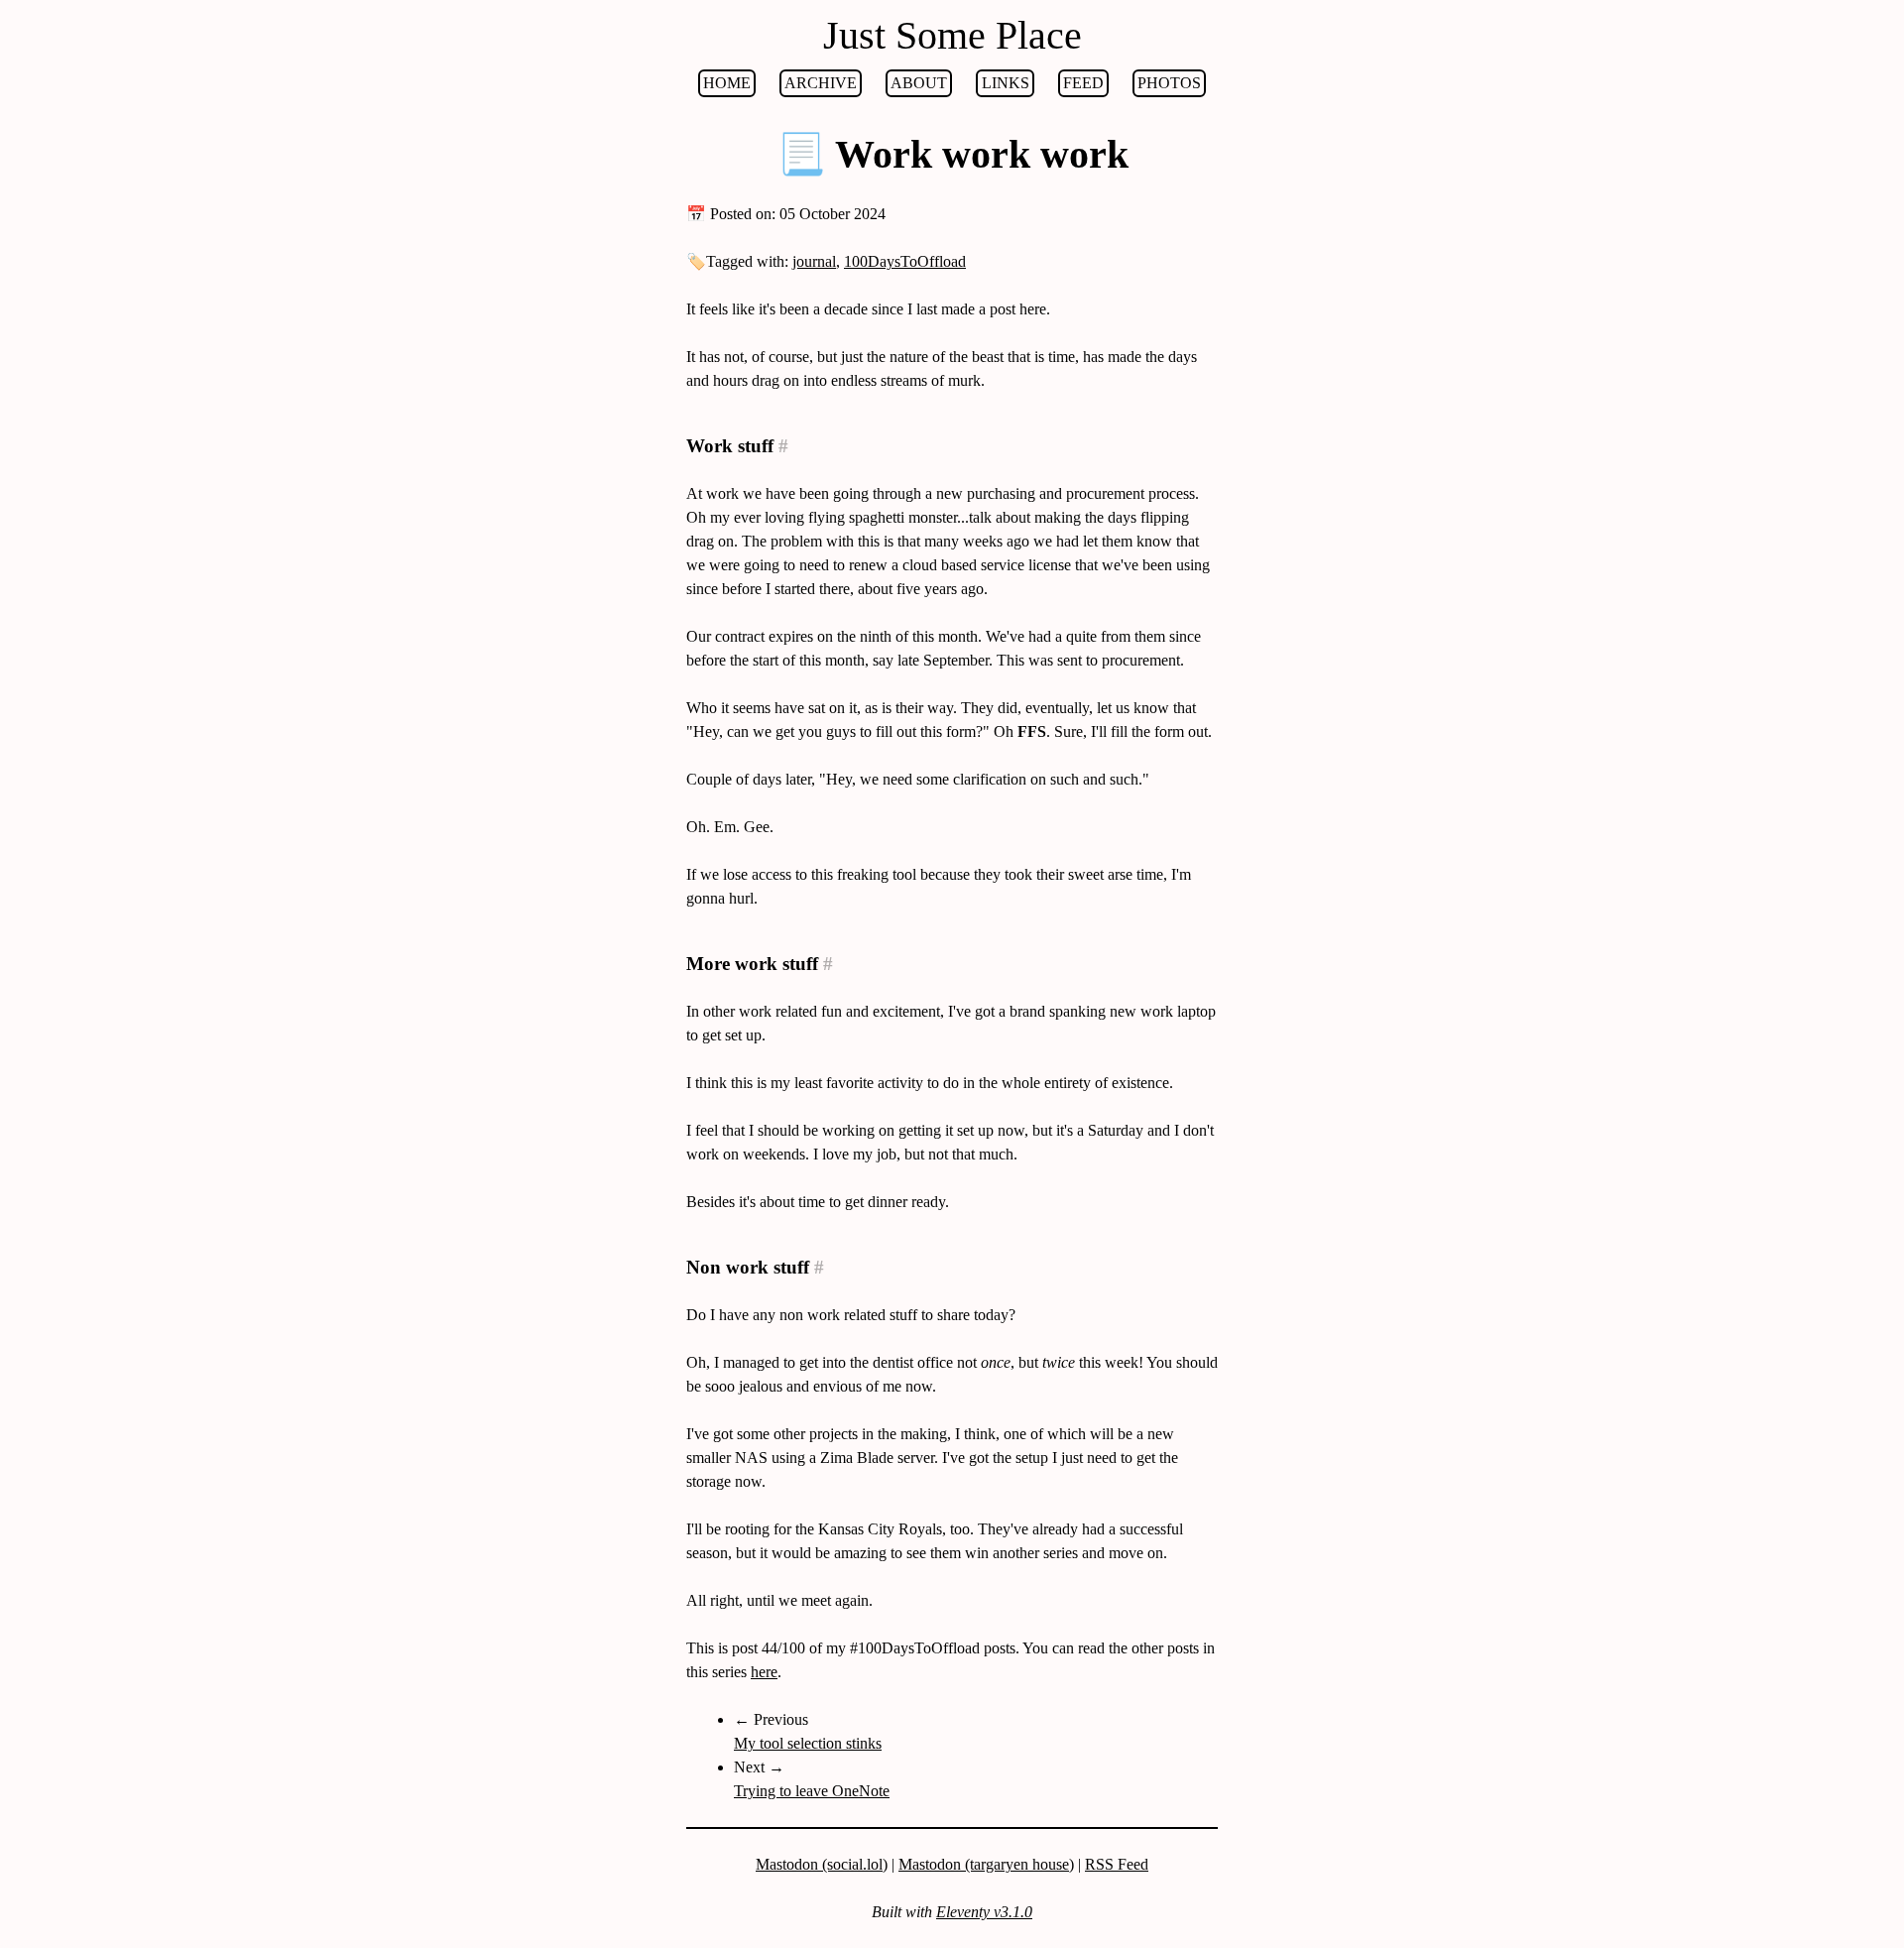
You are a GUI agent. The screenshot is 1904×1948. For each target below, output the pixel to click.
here (764, 1672)
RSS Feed (1117, 1864)
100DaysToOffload (905, 261)
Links (1006, 83)
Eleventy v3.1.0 (984, 1912)
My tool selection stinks (808, 1743)
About (919, 83)
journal (814, 261)
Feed (1083, 83)
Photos (1169, 83)
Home (727, 83)
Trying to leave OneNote (812, 1791)
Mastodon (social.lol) (822, 1864)
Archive (821, 83)
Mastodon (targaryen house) (986, 1864)
